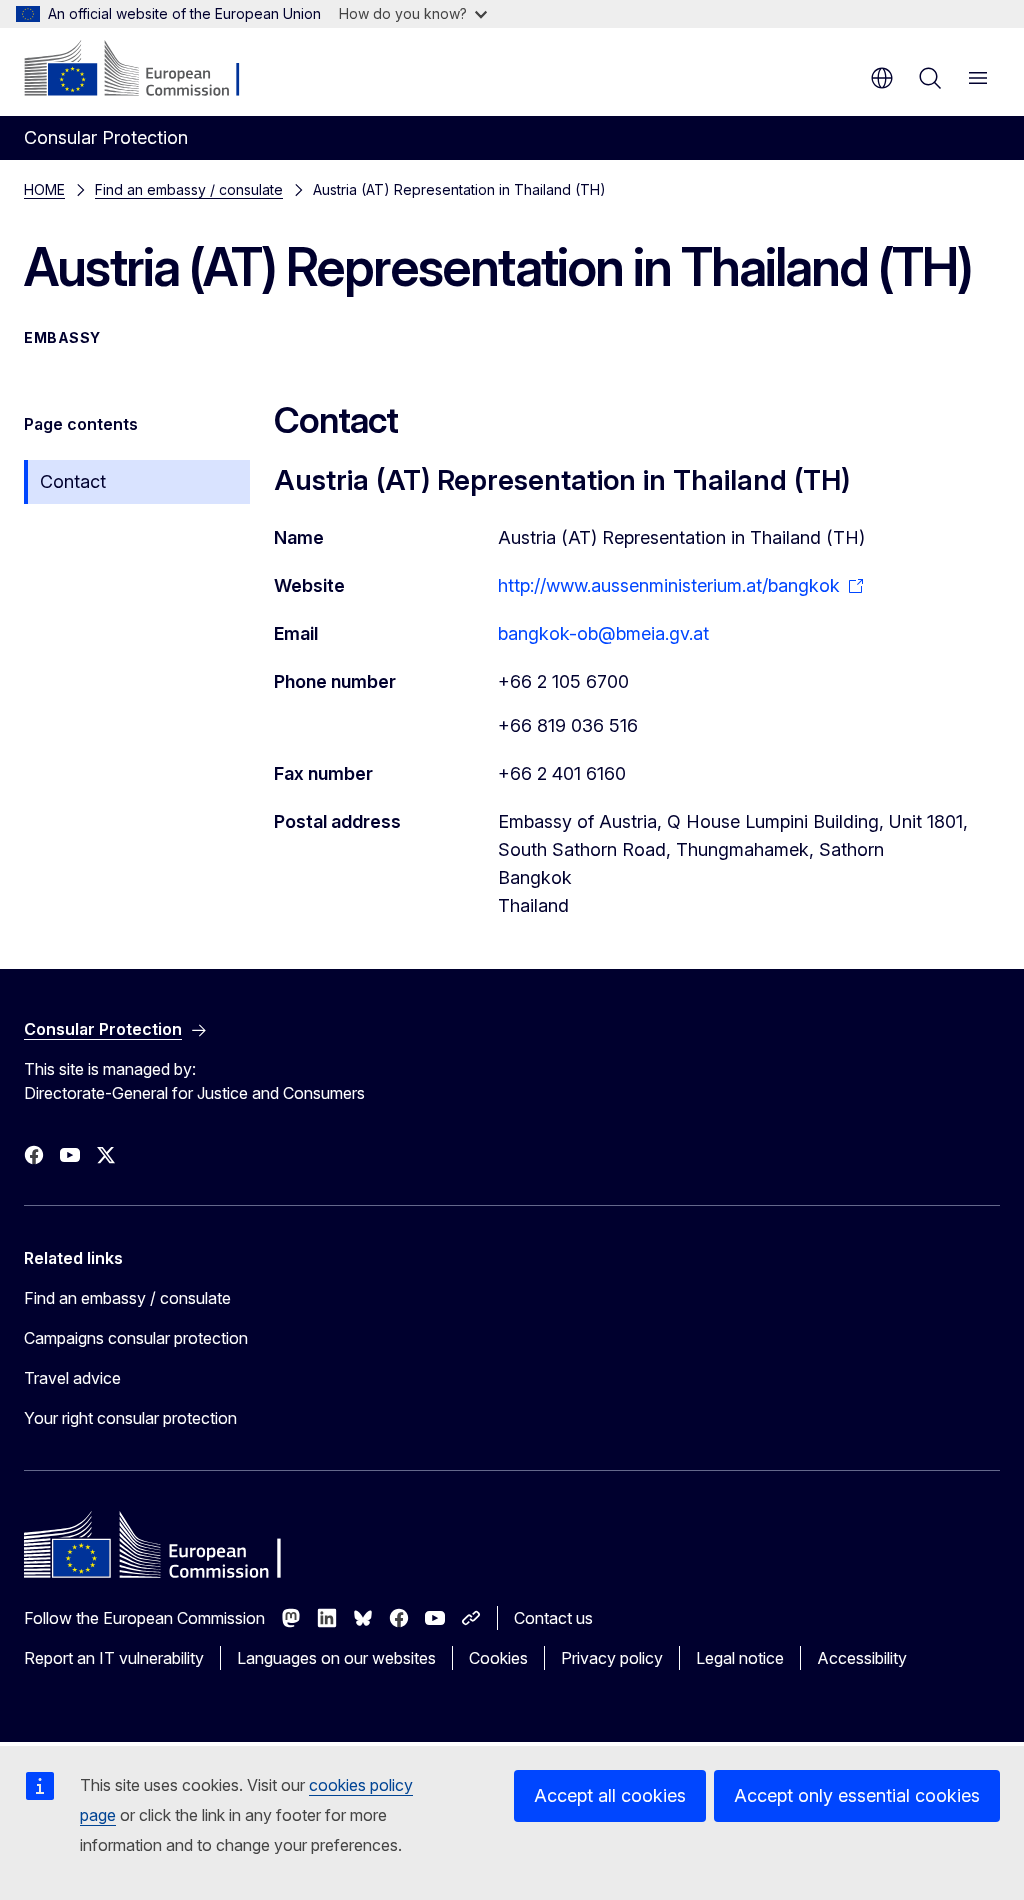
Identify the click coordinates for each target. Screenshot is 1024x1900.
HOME (44, 189)
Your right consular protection (130, 1418)
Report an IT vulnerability (114, 1658)
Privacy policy (612, 1658)
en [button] (882, 78)
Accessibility (862, 1658)
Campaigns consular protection (136, 1338)
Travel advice (72, 1378)
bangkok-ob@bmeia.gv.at (603, 633)
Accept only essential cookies (857, 1795)
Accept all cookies (610, 1795)
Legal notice (740, 1658)
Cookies (498, 1658)
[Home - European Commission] (145, 70)
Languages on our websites (336, 1658)
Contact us (553, 1618)
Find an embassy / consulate (189, 189)
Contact (73, 481)
